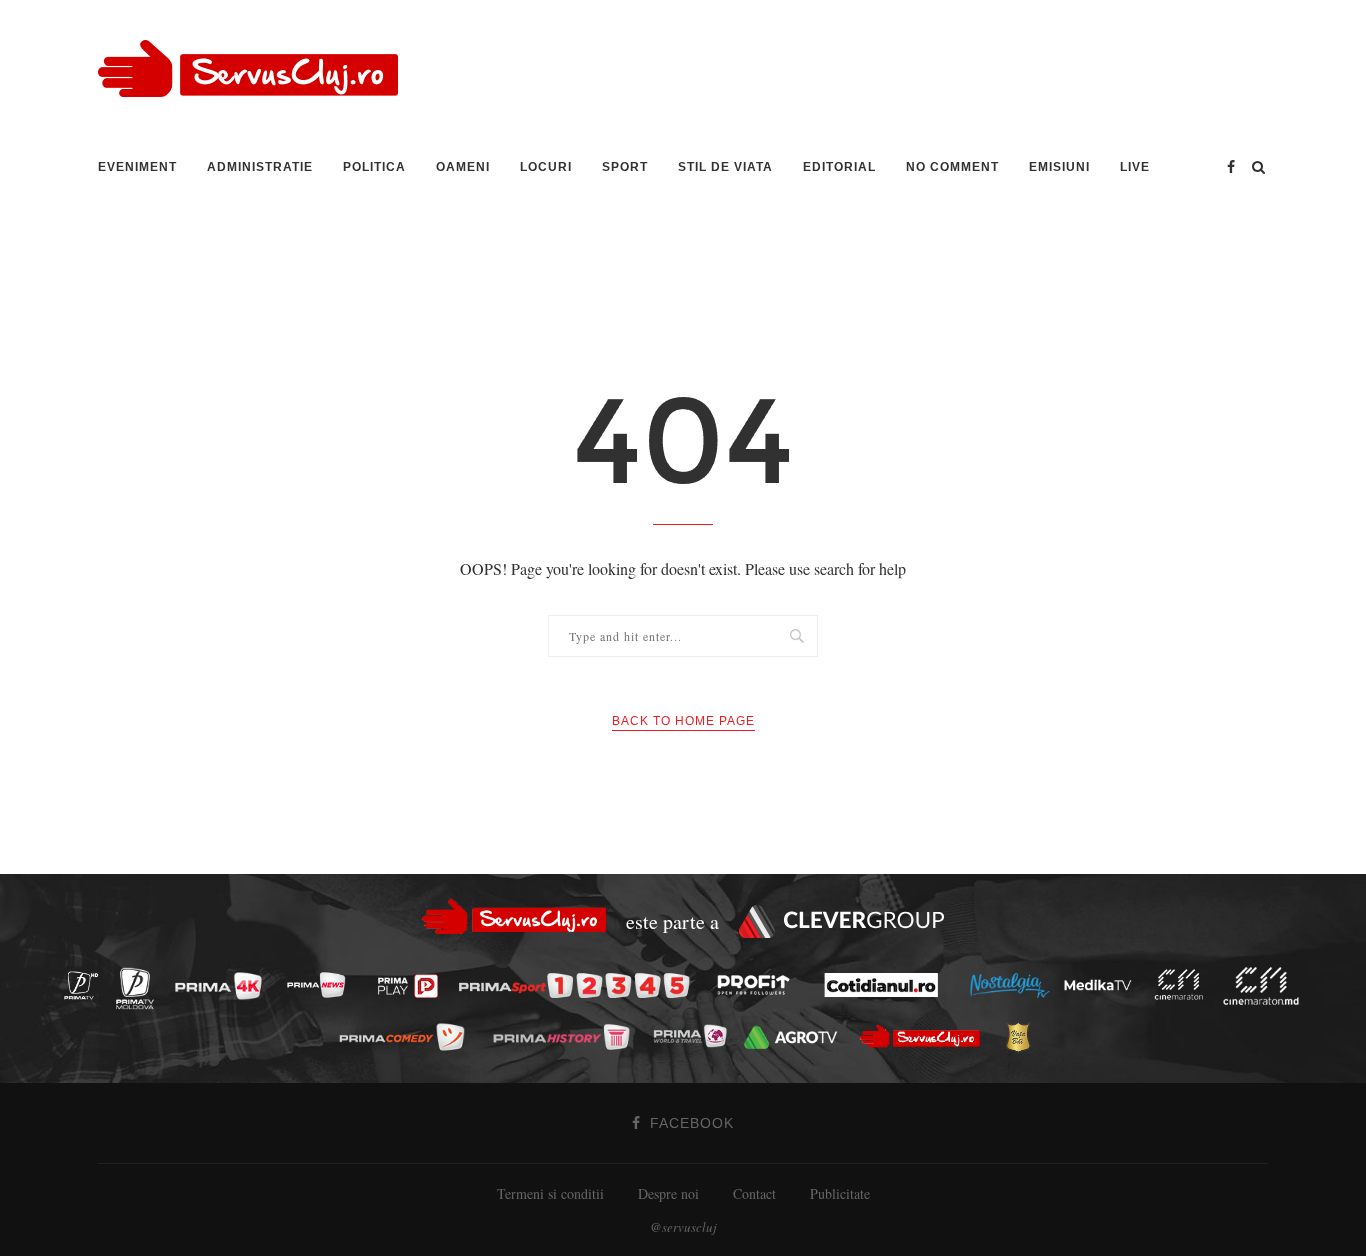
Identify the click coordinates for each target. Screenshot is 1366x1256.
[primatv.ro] (87, 984)
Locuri (546, 167)
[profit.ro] (759, 985)
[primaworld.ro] (695, 1036)
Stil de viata (725, 167)
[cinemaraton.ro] (1184, 985)
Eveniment (137, 167)
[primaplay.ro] (413, 986)
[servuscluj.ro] (925, 1036)
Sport (625, 167)
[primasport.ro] (579, 985)
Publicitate (840, 1193)
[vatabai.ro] (1023, 1037)
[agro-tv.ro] (796, 1037)
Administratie (260, 167)
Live (1135, 167)
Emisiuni (1059, 167)
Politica (374, 167)
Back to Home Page (683, 721)
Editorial (839, 167)
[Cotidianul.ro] (886, 985)
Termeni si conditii (550, 1193)
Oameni (463, 167)
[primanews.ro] (322, 984)
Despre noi (668, 1193)
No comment (952, 167)
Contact (754, 1193)
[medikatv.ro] (1103, 985)
